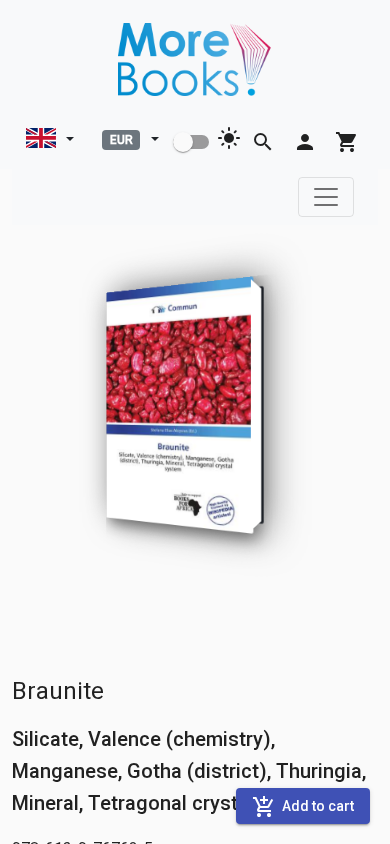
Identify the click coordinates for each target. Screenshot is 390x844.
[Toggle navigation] (326, 197)
